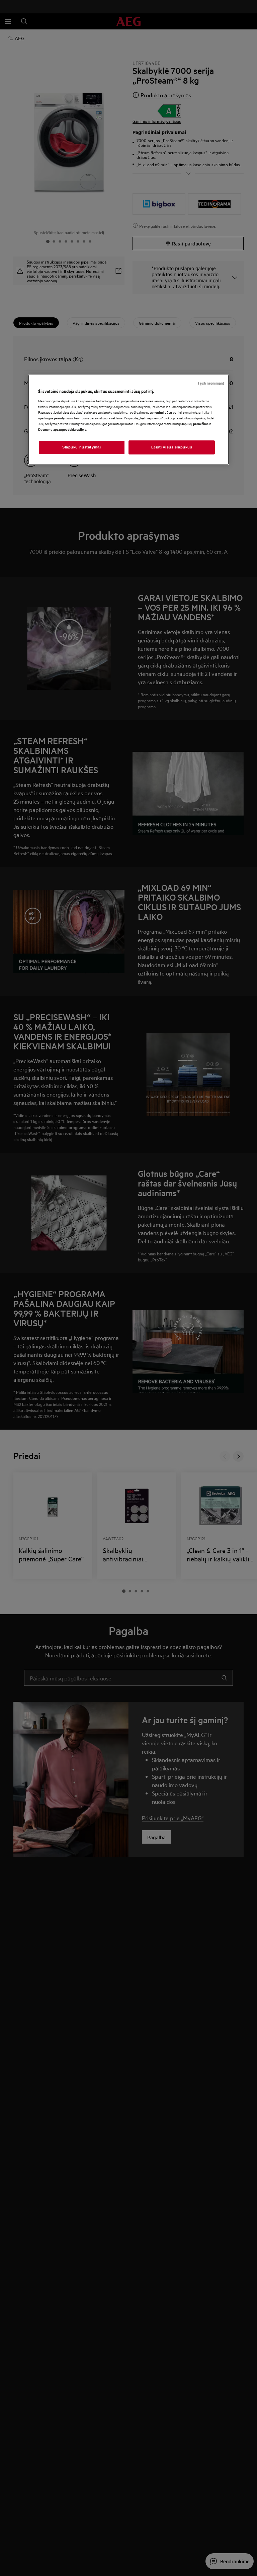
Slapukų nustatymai (81, 447)
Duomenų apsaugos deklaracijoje (62, 429)
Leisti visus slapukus (172, 447)
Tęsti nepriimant (211, 383)
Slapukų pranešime (194, 424)
